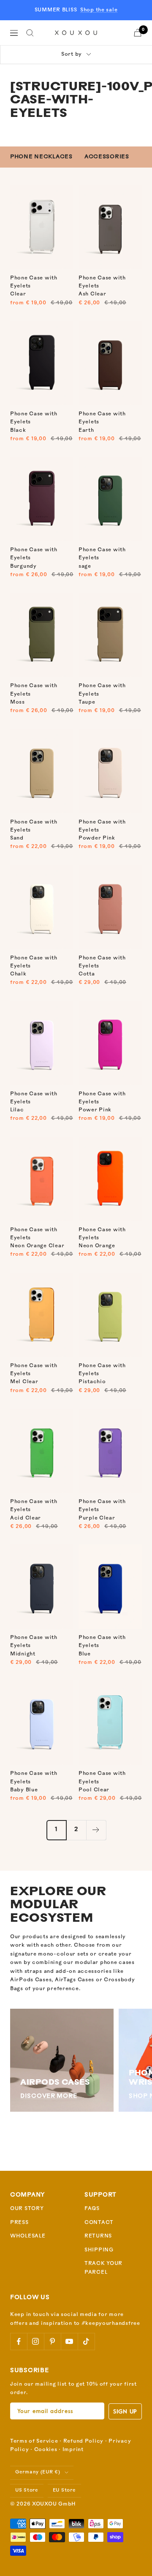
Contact (99, 2223)
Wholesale (28, 2236)
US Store (27, 2491)
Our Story (27, 2209)
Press (19, 2223)
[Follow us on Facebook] (19, 2341)
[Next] (96, 1830)
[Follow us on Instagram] (35, 2341)
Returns (98, 2236)
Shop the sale (99, 10)
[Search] (30, 33)
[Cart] (138, 33)
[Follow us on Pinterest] (52, 2341)
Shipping (99, 2250)
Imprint (73, 2450)
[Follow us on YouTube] (69, 2341)
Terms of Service (34, 2441)
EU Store (64, 2491)
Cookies (46, 2450)
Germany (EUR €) (38, 2472)
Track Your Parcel (103, 2268)
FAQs (92, 2209)
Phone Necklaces (41, 157)
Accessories (107, 157)
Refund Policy (83, 2441)
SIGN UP (125, 2411)
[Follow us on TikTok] (86, 2341)
